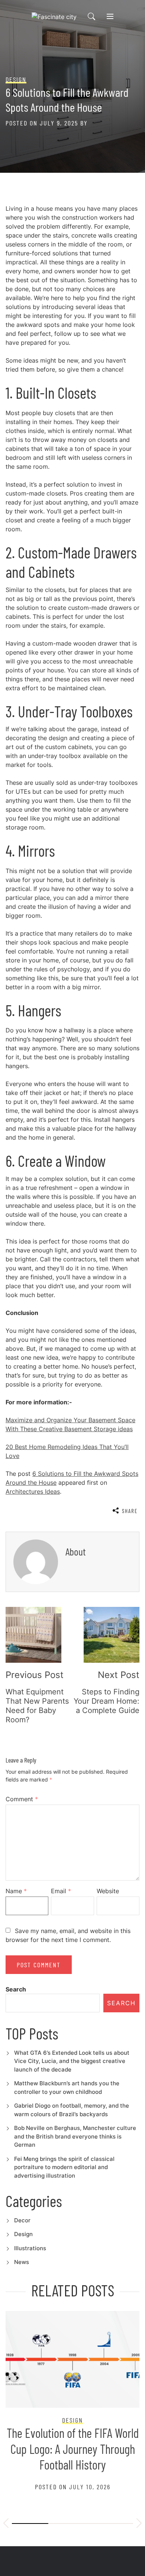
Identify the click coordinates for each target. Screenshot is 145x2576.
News (22, 2262)
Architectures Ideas (33, 1491)
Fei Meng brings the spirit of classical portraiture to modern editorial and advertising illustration (64, 2167)
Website (108, 1891)
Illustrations (30, 2248)
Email (61, 1891)
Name (16, 1891)
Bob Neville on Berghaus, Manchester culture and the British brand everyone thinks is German (75, 2136)
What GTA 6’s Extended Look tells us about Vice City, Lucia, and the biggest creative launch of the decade (72, 2061)
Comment (22, 1799)
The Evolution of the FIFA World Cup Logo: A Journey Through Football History (73, 2449)
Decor (22, 2220)
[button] (6, 2524)
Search (16, 1989)
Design (23, 2234)
